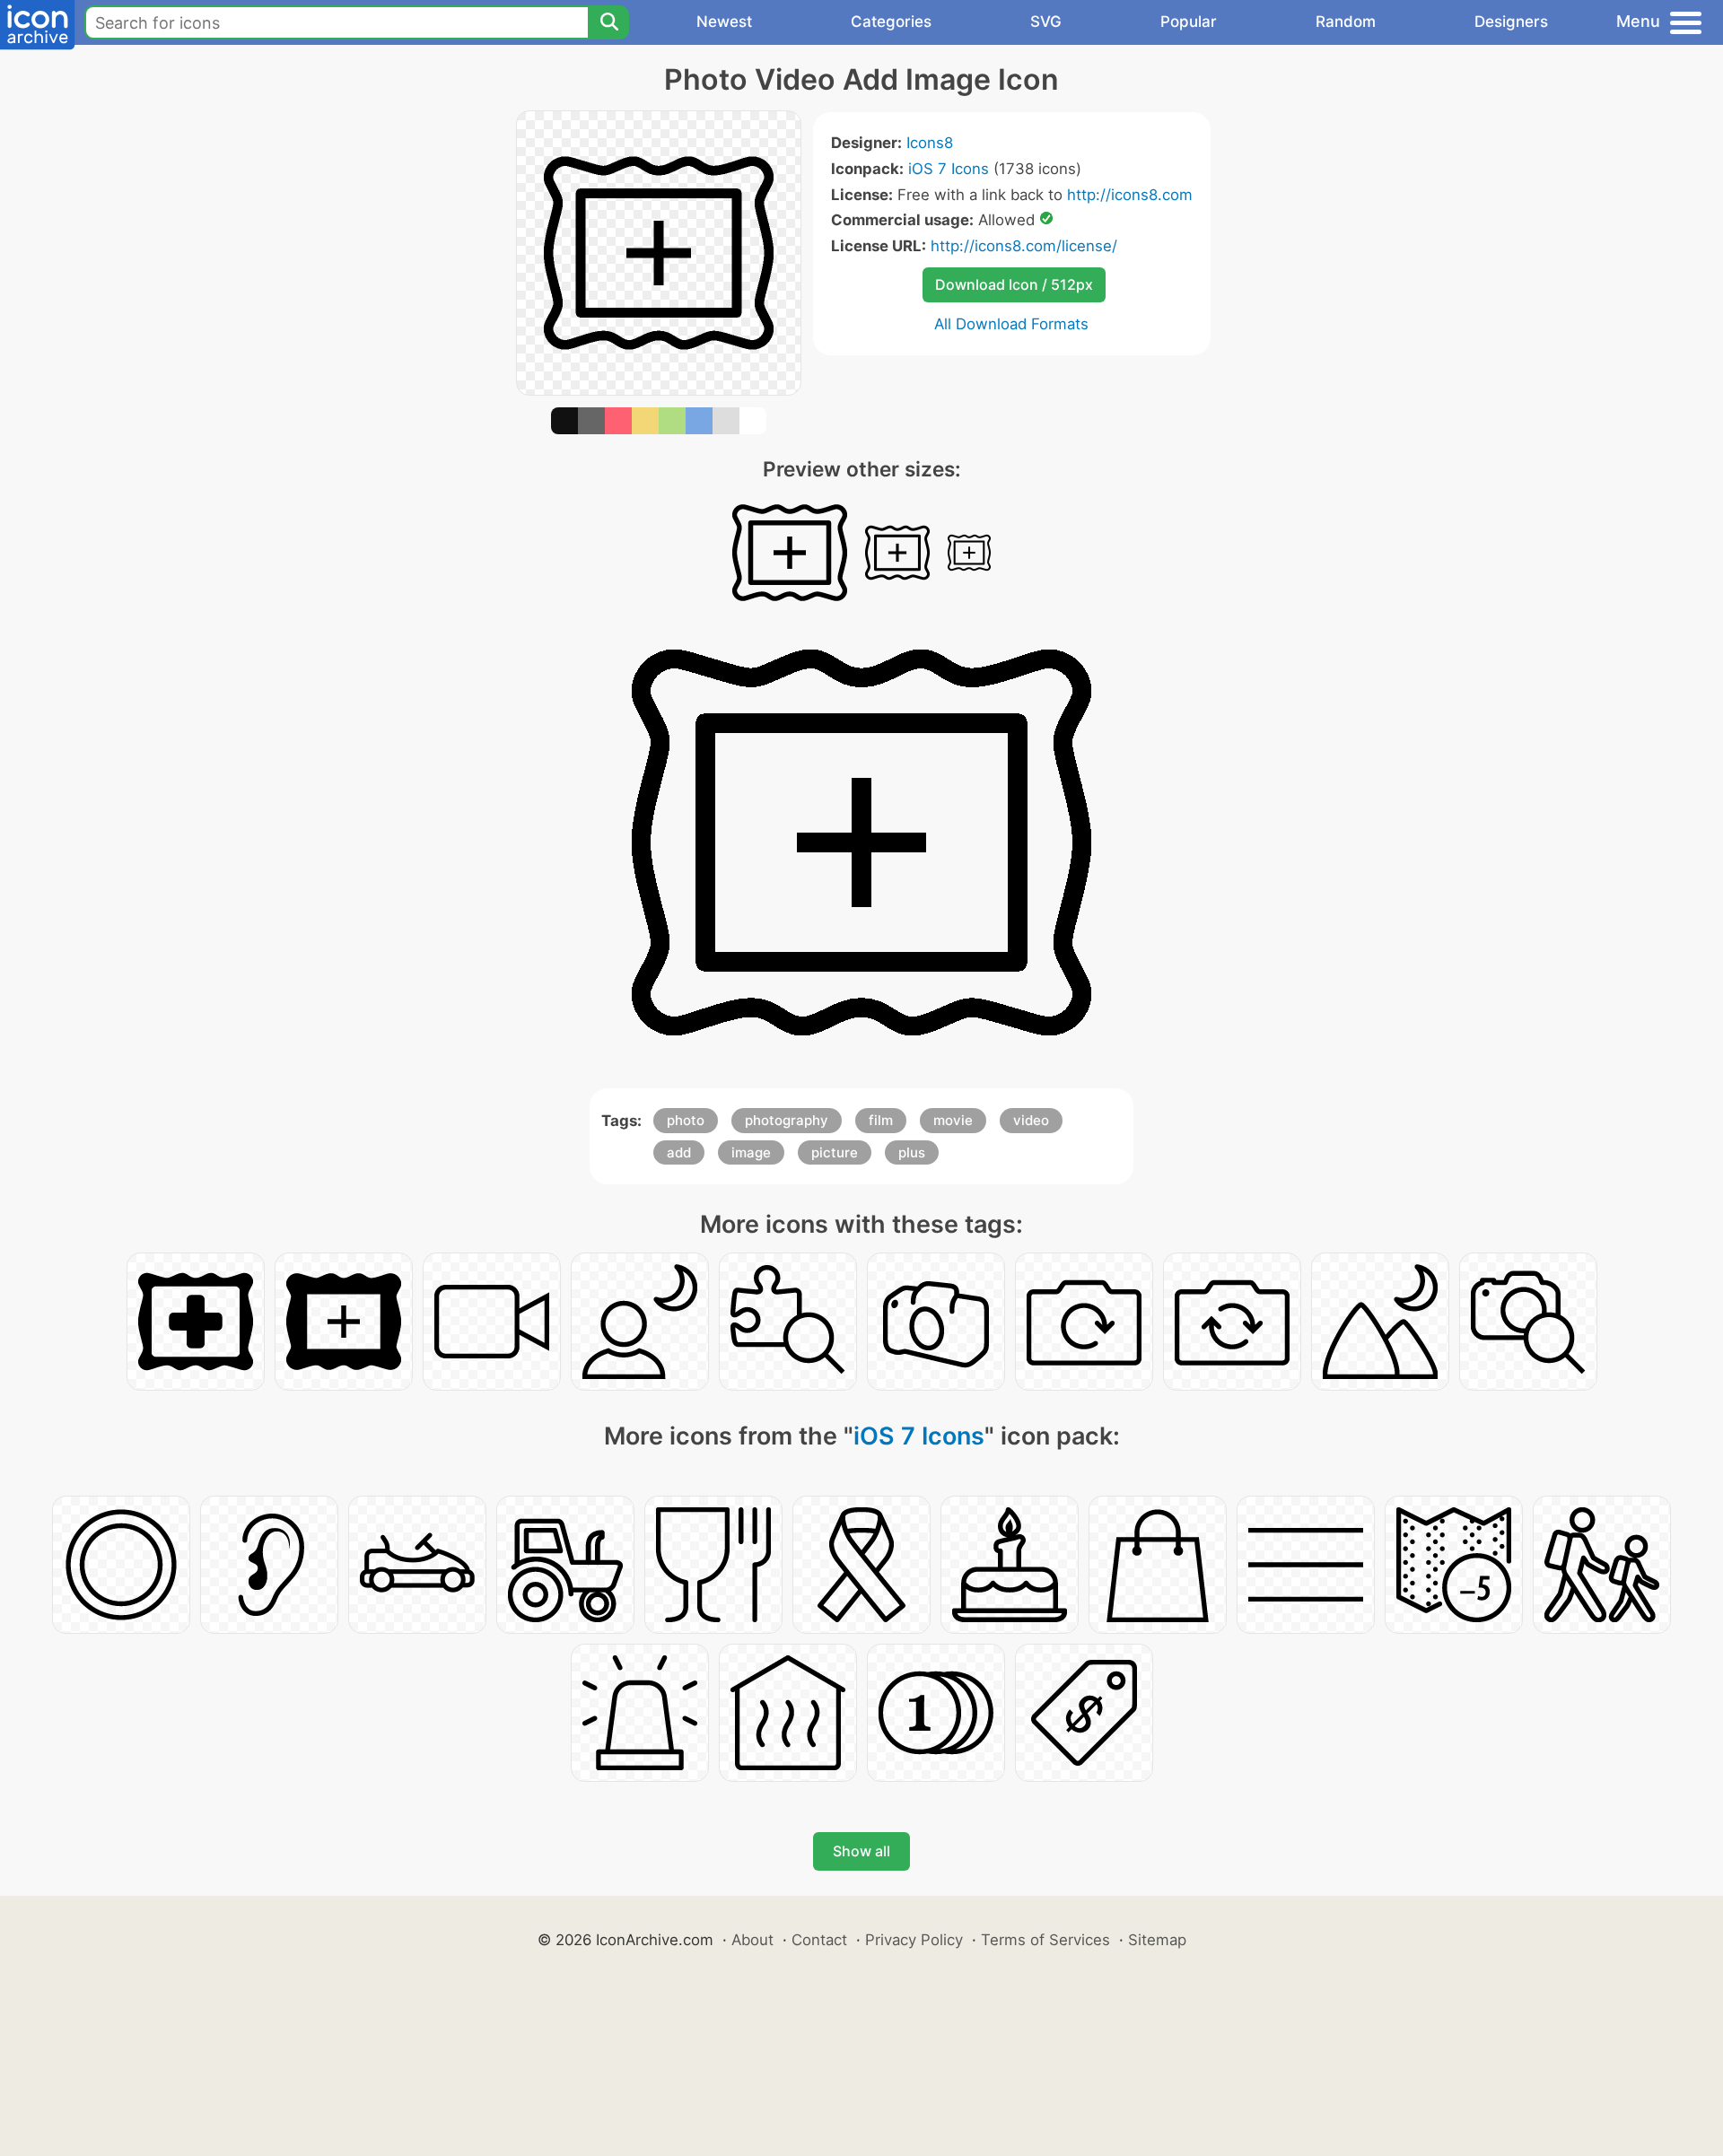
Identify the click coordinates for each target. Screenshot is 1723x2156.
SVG (1046, 22)
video (1031, 1120)
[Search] (608, 22)
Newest (724, 22)
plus (912, 1152)
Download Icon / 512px (1014, 284)
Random (1346, 22)
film (881, 1120)
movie (953, 1120)
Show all (861, 1851)
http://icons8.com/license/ (1024, 246)
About (752, 1940)
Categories (891, 22)
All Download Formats (1011, 324)
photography (787, 1120)
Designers (1511, 22)
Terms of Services (1045, 1940)
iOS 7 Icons (949, 169)
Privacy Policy (914, 1940)
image (751, 1152)
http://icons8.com (1130, 195)
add (679, 1152)
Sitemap (1157, 1940)
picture (835, 1152)
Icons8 (930, 143)
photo (686, 1120)
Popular (1189, 22)
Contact (819, 1940)
